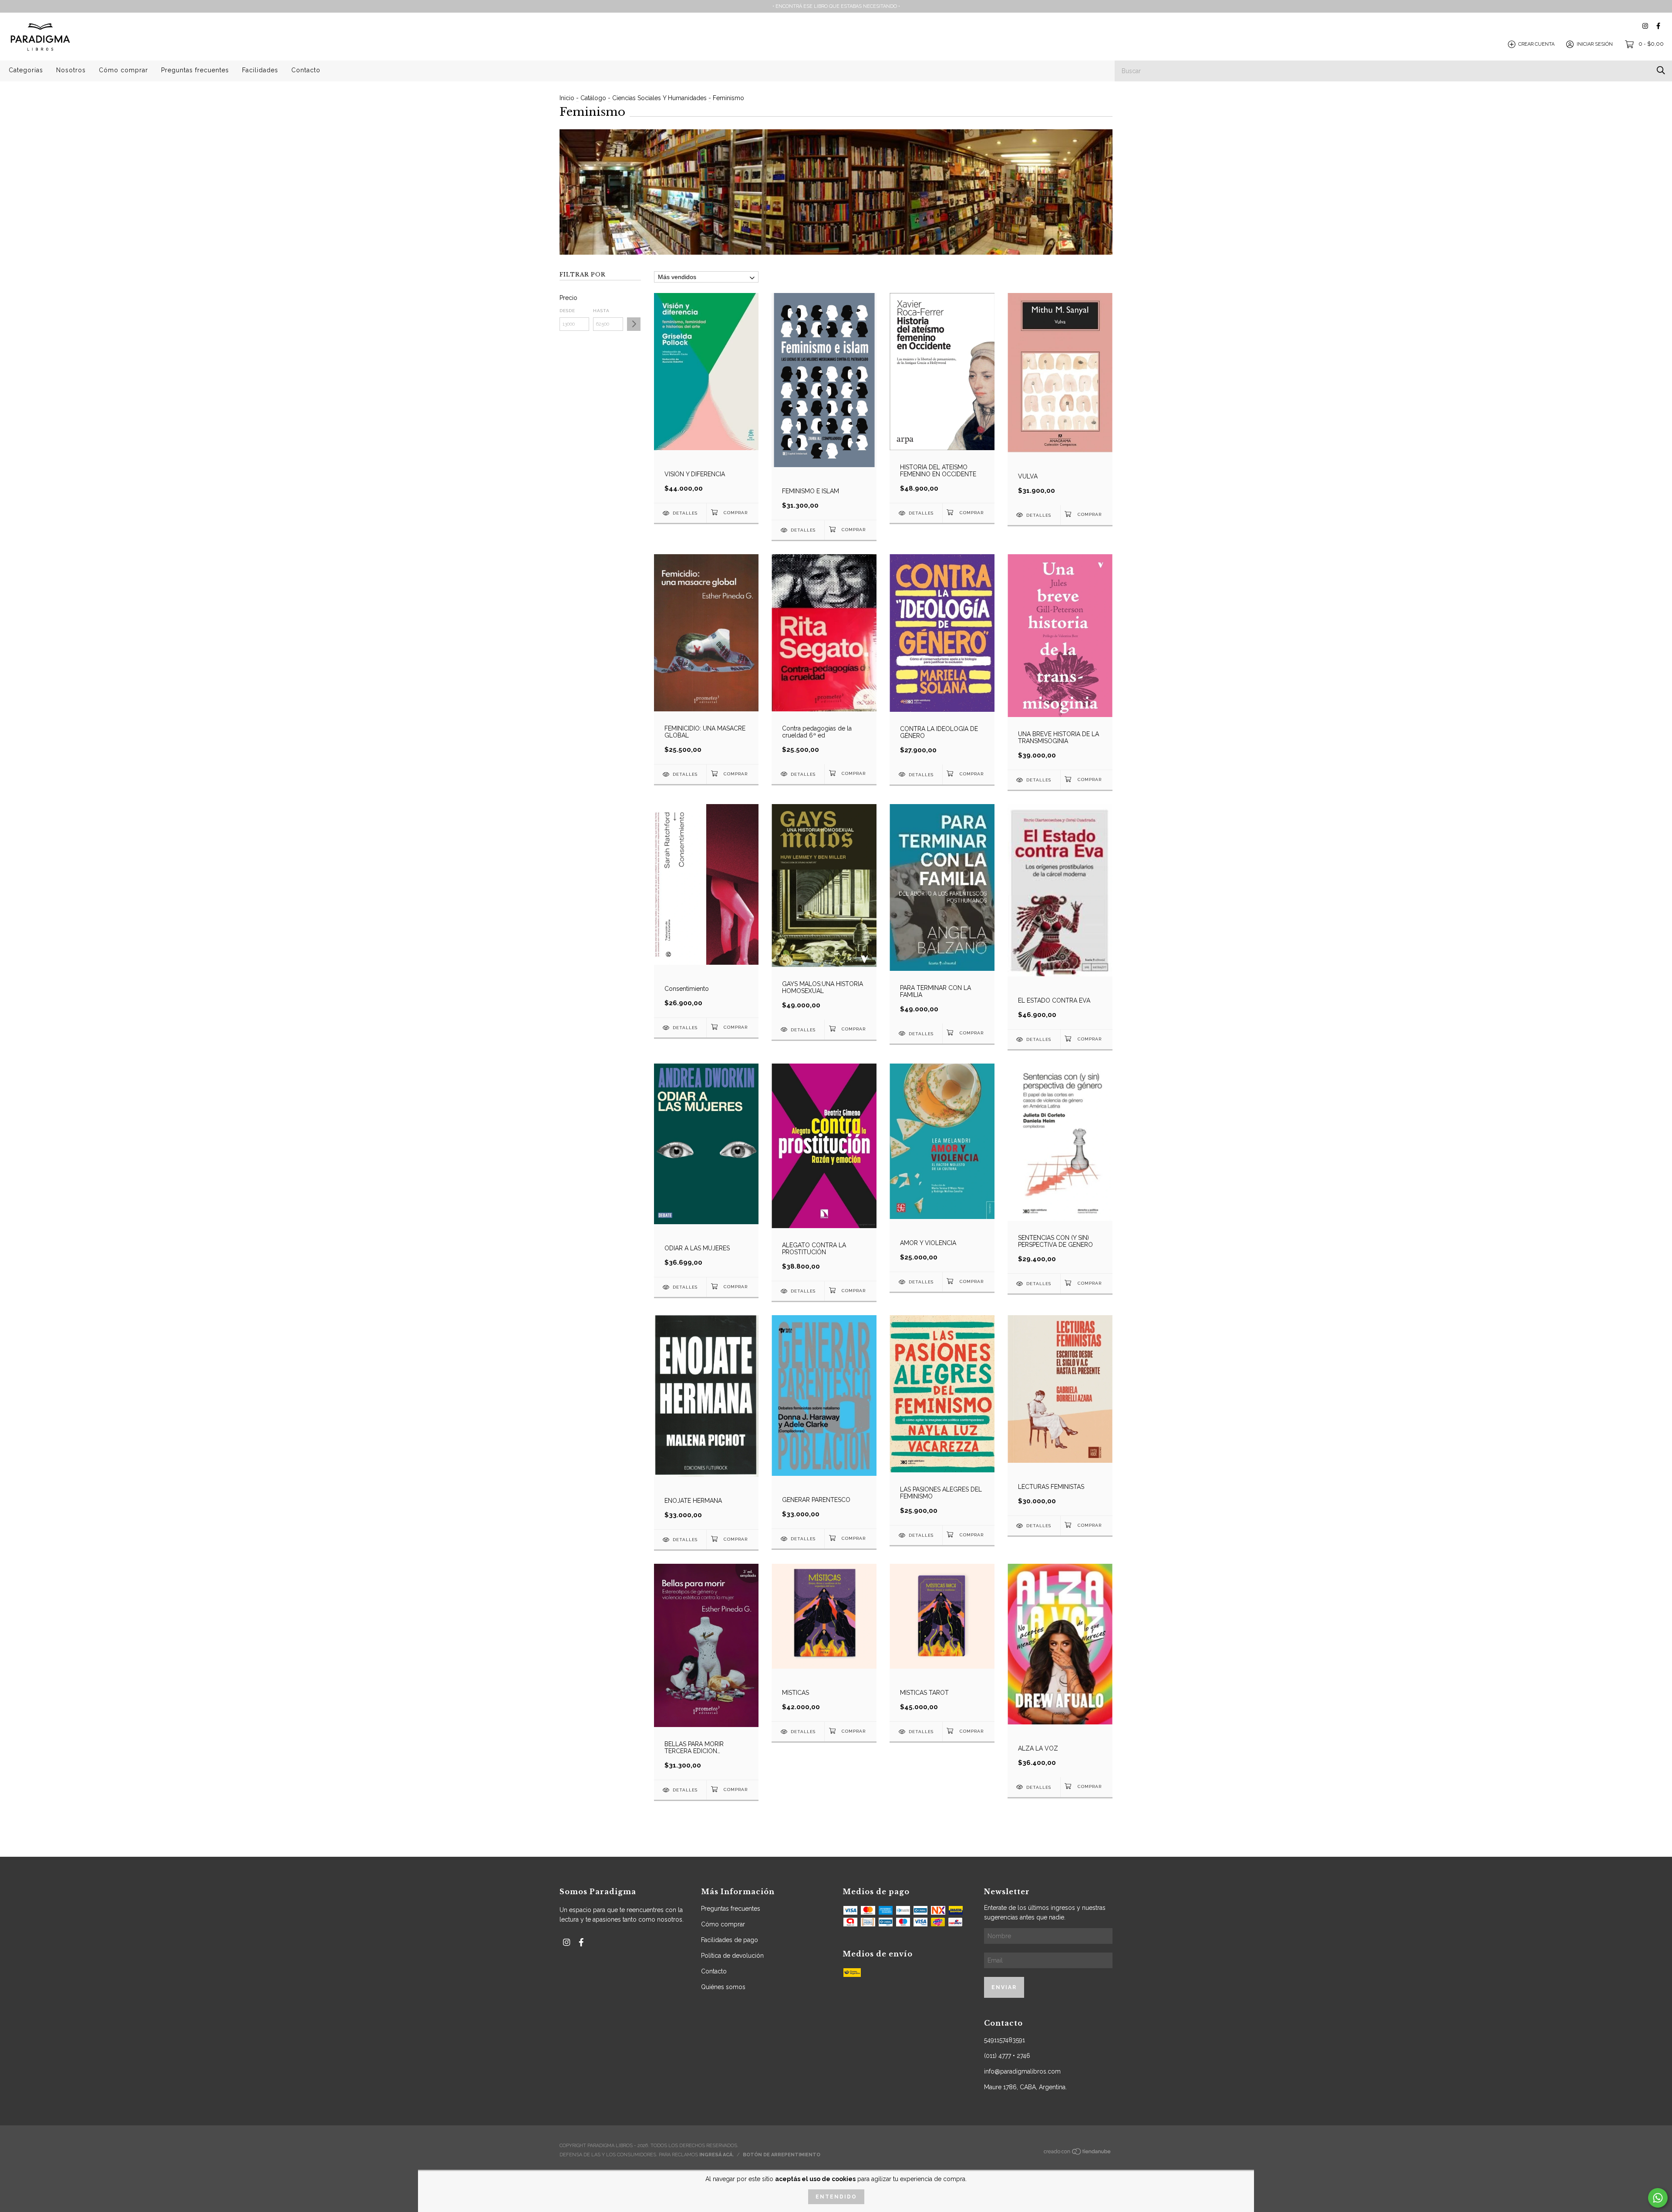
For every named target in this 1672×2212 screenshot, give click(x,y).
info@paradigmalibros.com (1022, 2071)
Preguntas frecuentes (195, 70)
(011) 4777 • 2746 (1007, 2056)
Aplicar (634, 324)
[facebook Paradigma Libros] (1658, 26)
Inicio (567, 98)
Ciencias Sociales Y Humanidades (659, 98)
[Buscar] (1661, 70)
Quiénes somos (723, 1987)
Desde (567, 311)
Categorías (26, 70)
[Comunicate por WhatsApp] (1658, 2198)
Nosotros (71, 70)
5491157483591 (1005, 2040)
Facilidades (260, 70)
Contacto (306, 70)
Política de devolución (732, 1956)
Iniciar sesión (1595, 44)
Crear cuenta (1536, 44)
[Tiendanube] (1078, 2154)
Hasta (601, 311)
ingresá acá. (716, 2155)
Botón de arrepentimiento (782, 2155)
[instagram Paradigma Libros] (1645, 26)
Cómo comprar (123, 70)
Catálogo (593, 98)
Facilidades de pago (730, 1940)
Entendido (836, 2197)
